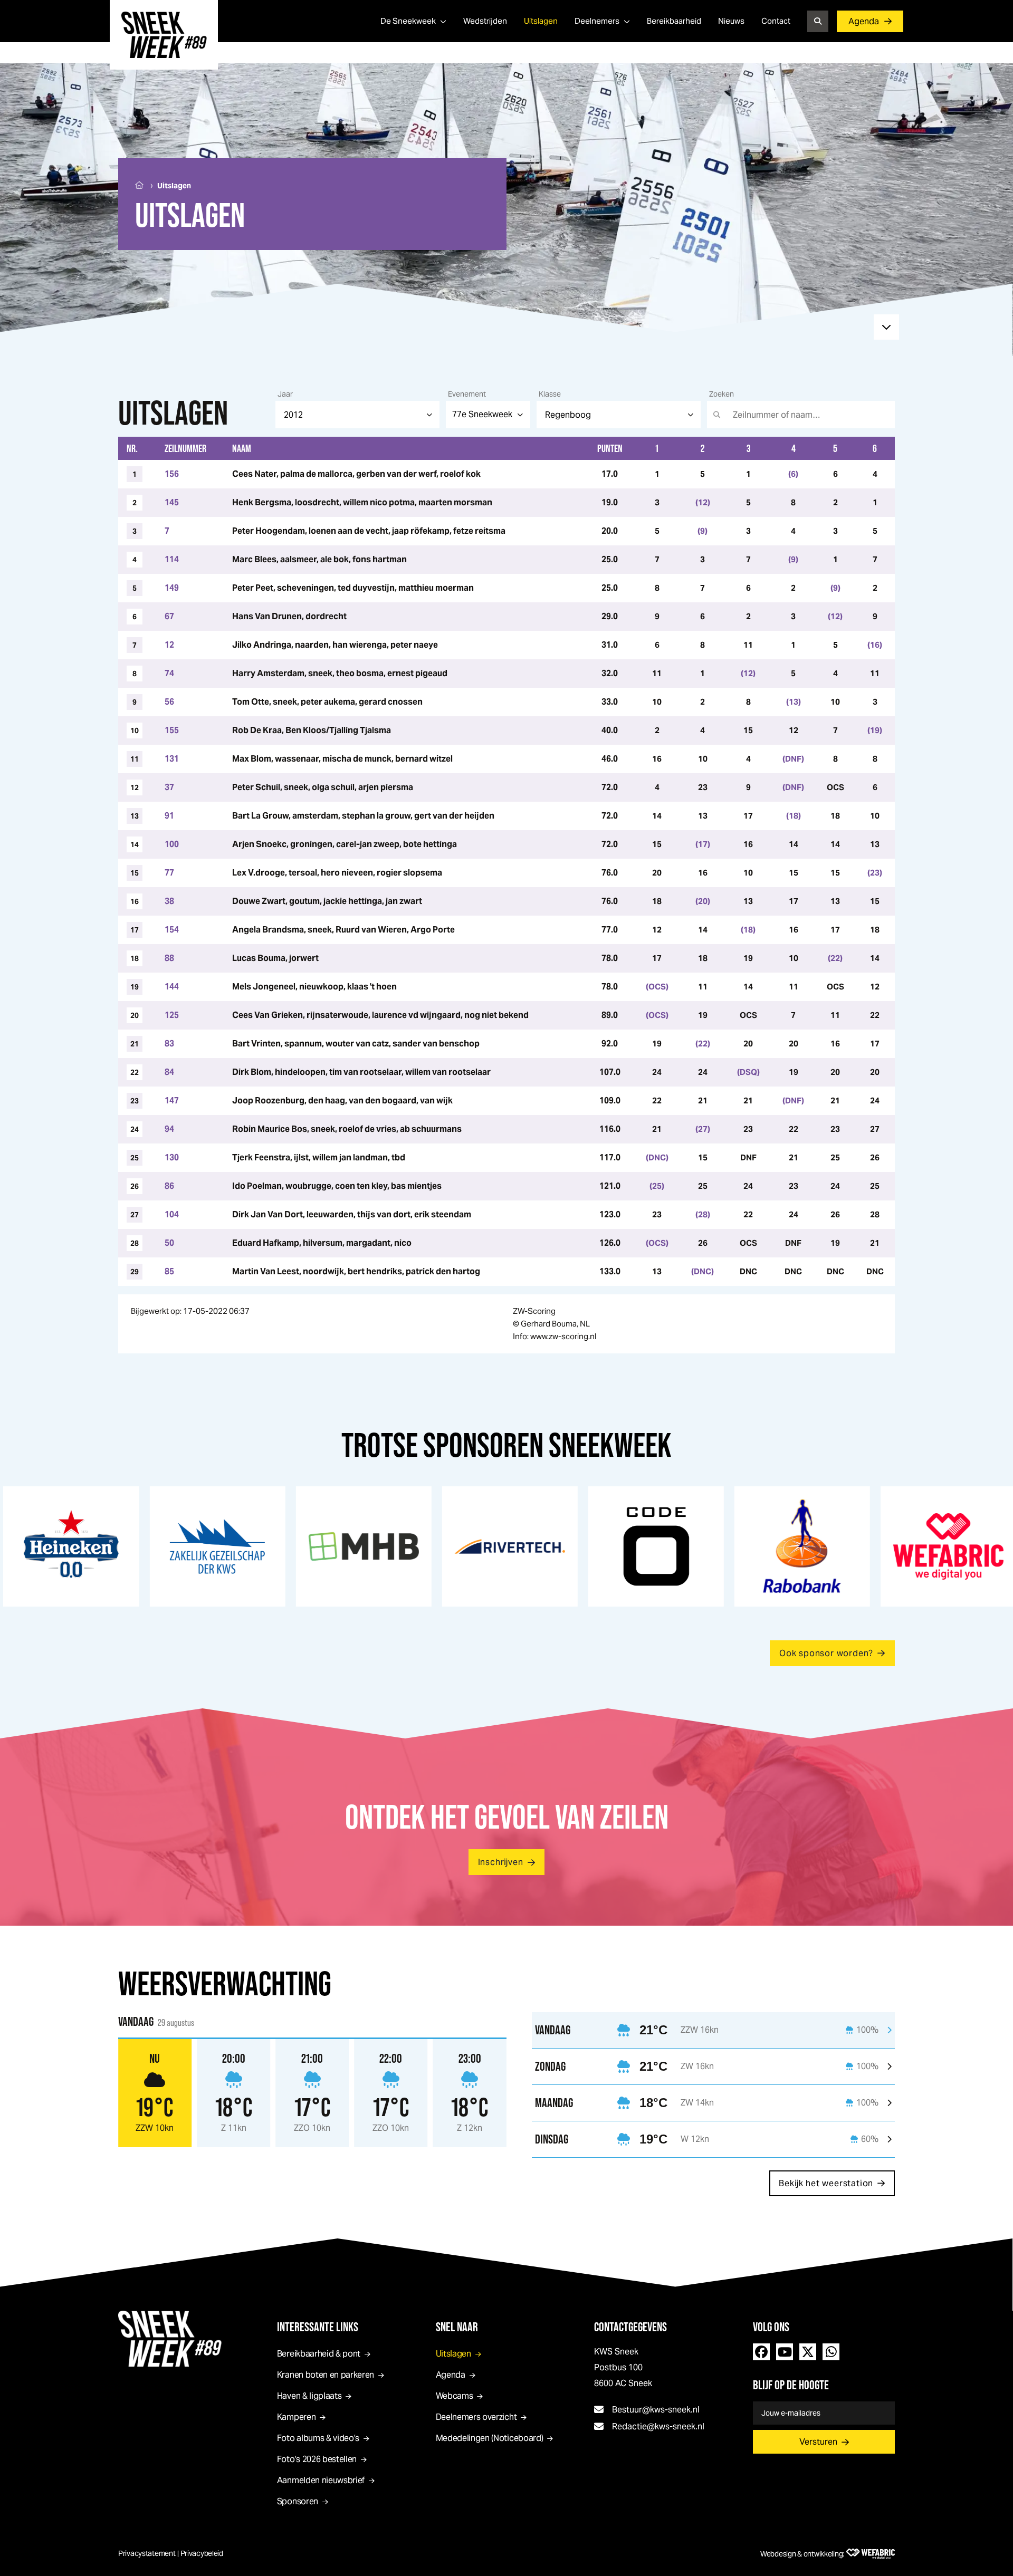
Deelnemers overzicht (476, 2417)
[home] (164, 35)
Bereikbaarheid (674, 21)
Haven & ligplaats (309, 2396)
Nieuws (731, 21)
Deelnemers (597, 21)
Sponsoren (298, 2501)
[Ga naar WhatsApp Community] (831, 2352)
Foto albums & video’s (318, 2438)
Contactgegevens (630, 2327)
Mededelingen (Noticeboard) (490, 2438)
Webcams (455, 2396)
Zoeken (721, 394)
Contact (776, 21)
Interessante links (318, 2327)
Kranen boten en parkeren (326, 2375)
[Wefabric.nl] (871, 2554)
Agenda (864, 21)
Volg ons (771, 2327)
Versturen (818, 2442)
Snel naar (457, 2327)
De (408, 21)
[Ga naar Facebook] (761, 2352)
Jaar (285, 394)
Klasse (550, 394)
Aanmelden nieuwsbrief (321, 2480)
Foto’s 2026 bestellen (317, 2459)
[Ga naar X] (808, 2352)
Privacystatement (147, 2553)
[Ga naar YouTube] (785, 2352)
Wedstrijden (485, 21)
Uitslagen (541, 21)
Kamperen (296, 2417)
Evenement (467, 394)
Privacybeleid (202, 2553)
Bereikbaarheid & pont (319, 2354)
